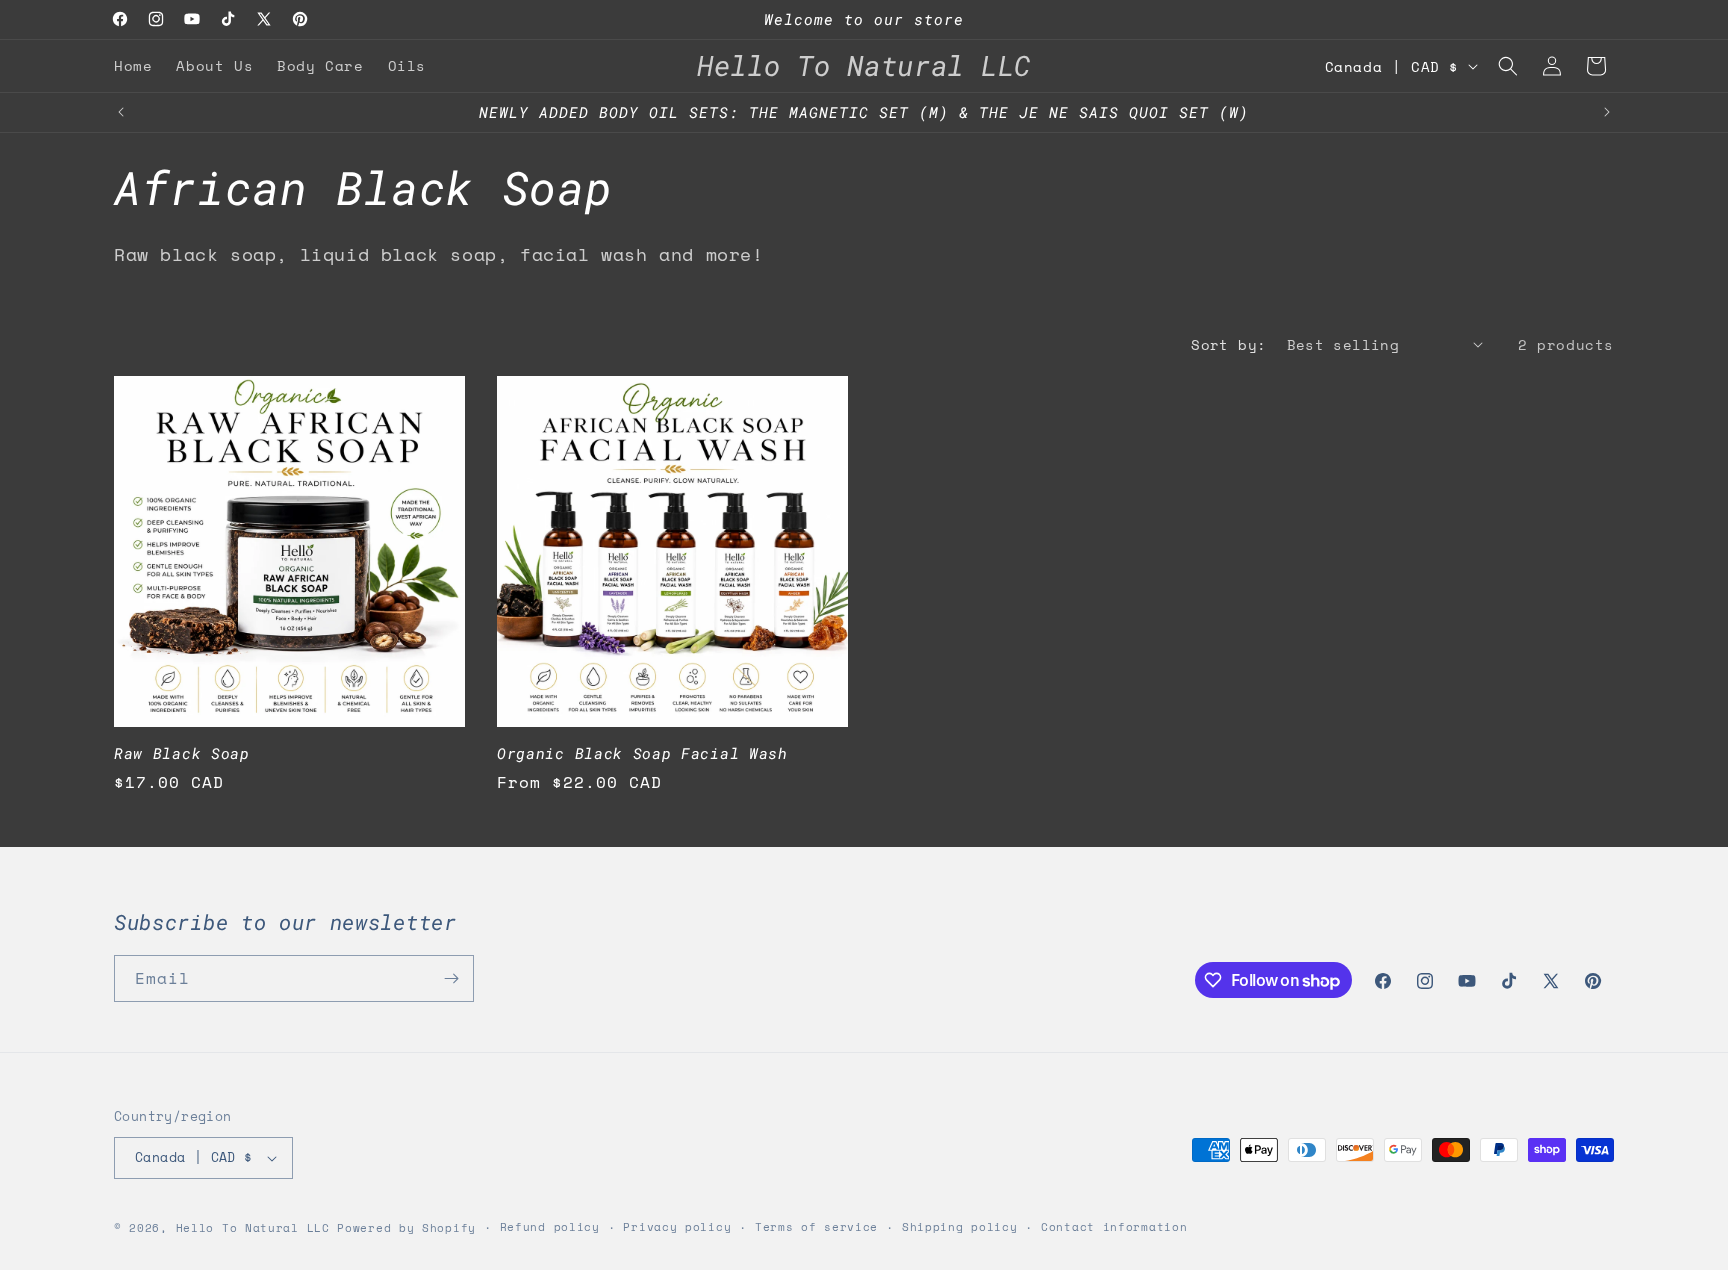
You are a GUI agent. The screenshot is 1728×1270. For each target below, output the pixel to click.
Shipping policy (960, 1227)
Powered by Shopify (406, 1228)
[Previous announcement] (121, 112)
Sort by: (1228, 344)
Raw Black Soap (182, 753)
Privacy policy (677, 1227)
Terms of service (816, 1227)
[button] (1508, 66)
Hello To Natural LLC (253, 1228)
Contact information (1114, 1227)
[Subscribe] (451, 978)
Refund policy (550, 1227)
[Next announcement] (1607, 112)
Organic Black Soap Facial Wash (642, 753)
